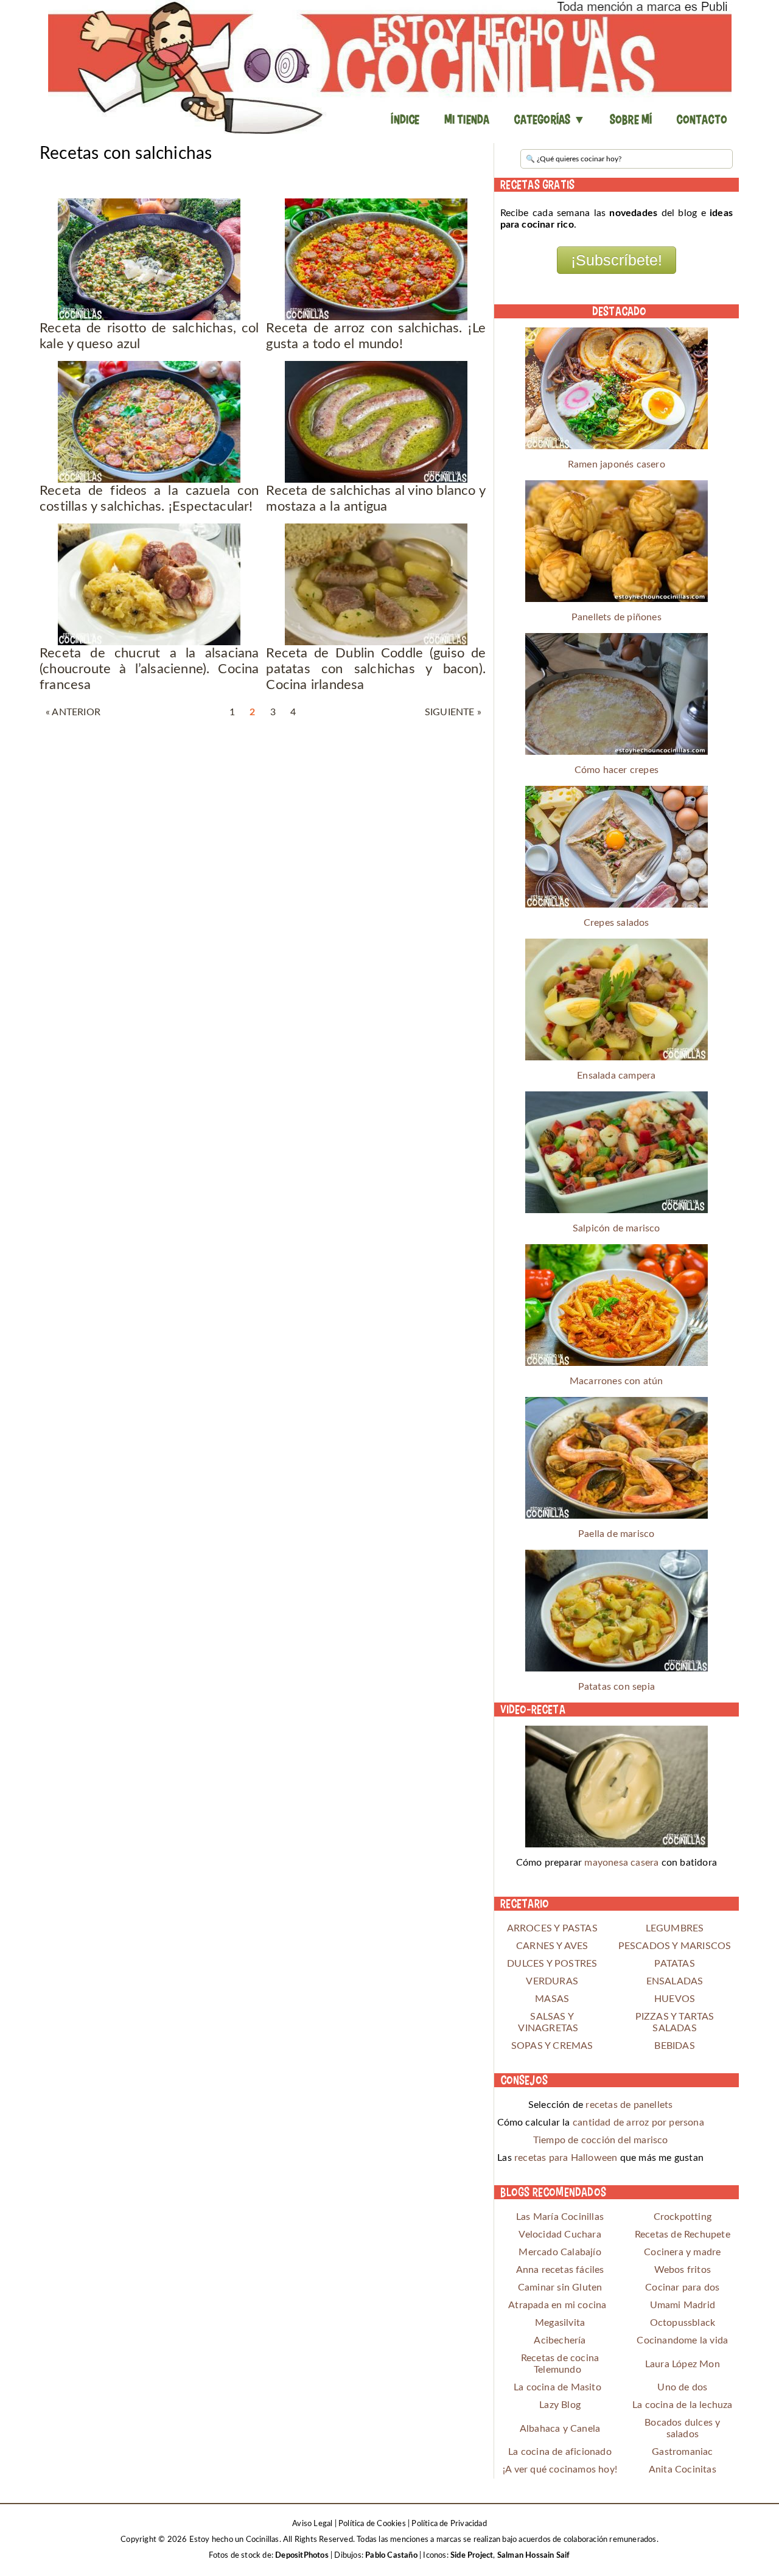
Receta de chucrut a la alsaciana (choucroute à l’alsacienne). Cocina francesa (149, 669)
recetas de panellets (629, 2105)
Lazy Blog (560, 2405)
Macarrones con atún (617, 1381)
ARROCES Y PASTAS (552, 1928)
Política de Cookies (372, 2524)
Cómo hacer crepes (617, 770)
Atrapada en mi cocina (557, 2305)
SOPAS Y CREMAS (552, 2046)
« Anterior (73, 712)
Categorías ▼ (549, 119)
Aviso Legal (312, 2524)
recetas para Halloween (566, 2158)
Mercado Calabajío (560, 2252)
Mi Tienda (467, 119)
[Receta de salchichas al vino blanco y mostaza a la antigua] (376, 422)
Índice (405, 119)
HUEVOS (675, 1999)
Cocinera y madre (682, 2252)
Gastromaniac (682, 2452)
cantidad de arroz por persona (638, 2123)
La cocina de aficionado (560, 2452)
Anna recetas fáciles (560, 2270)
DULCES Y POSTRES (552, 1964)
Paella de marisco (616, 1534)
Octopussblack (683, 2323)
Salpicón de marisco (617, 1228)
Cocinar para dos (682, 2287)
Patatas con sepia (617, 1687)
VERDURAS (552, 1981)
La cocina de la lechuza (683, 2405)
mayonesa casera (621, 1863)
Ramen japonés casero (617, 464)
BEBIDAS (674, 2046)
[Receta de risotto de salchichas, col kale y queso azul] (149, 259)
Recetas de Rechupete (683, 2235)
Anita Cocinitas (683, 2469)
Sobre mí (631, 119)
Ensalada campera (616, 1076)
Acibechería (560, 2340)
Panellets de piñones (617, 617)
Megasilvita (560, 2323)
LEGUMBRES (675, 1928)
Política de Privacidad (449, 2524)
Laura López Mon (683, 2364)
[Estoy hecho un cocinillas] (389, 67)
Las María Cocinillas (560, 2217)
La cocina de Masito (557, 2387)
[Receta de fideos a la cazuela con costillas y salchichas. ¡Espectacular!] (149, 422)
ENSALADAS (675, 1981)
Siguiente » (453, 712)
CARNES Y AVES (552, 1946)
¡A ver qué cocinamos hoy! (560, 2469)
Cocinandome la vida (682, 2340)
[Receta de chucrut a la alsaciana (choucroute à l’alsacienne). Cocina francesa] (149, 584)
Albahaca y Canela (560, 2429)
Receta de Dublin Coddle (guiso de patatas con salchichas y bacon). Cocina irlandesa (376, 669)
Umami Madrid (683, 2305)
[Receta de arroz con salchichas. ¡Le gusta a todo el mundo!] (376, 259)
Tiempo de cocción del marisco (601, 2140)
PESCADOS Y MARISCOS (675, 1946)
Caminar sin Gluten (560, 2287)
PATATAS (674, 1964)
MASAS (552, 1999)
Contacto (702, 119)
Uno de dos (682, 2387)
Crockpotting (683, 2217)
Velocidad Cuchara (560, 2235)
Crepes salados (617, 923)
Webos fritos (683, 2270)
